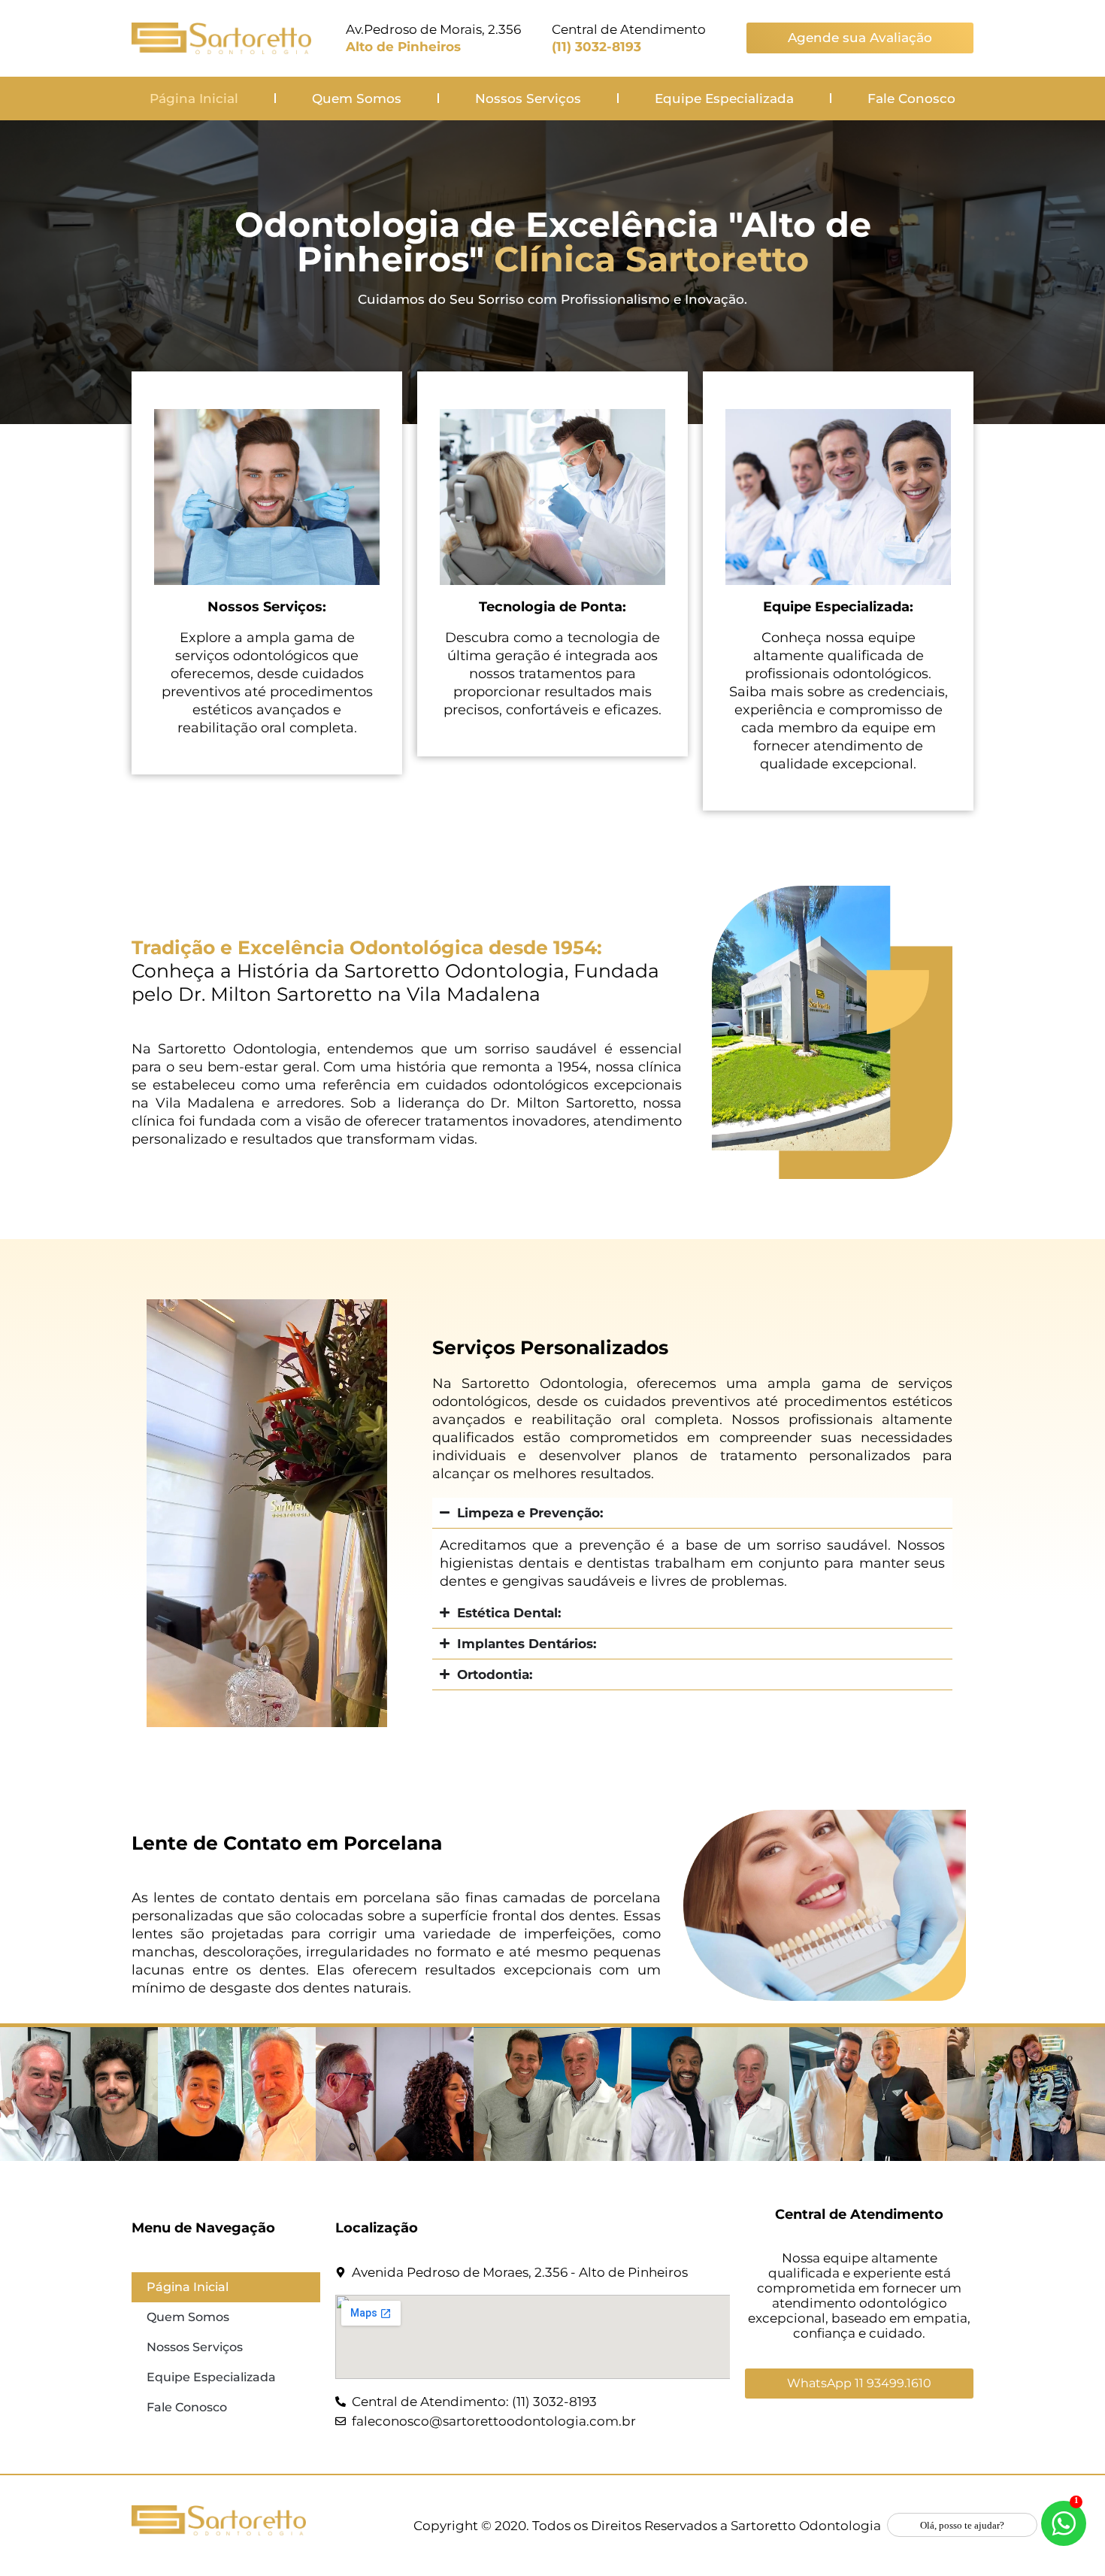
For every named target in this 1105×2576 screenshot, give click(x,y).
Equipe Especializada (724, 98)
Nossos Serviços (528, 98)
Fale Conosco (911, 98)
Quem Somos (357, 98)
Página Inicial (194, 98)
